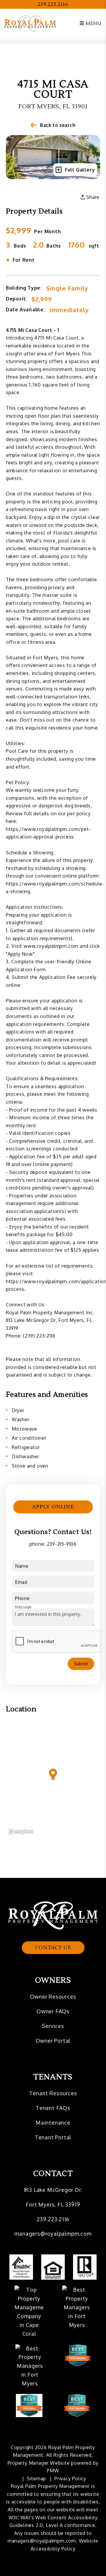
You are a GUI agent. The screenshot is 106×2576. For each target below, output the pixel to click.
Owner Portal (53, 2041)
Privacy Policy (70, 2478)
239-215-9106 (62, 1544)
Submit (81, 1664)
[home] (30, 23)
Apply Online (53, 1507)
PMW (53, 2471)
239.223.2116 (53, 4)
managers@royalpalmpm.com (53, 2234)
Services (53, 2026)
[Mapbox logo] (21, 1832)
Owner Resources (53, 1997)
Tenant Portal (53, 2137)
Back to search (58, 125)
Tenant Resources (53, 2093)
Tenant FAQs (53, 2108)
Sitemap (37, 2478)
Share (92, 197)
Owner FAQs (53, 2011)
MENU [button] (93, 23)
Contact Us (53, 1948)
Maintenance (53, 2123)
